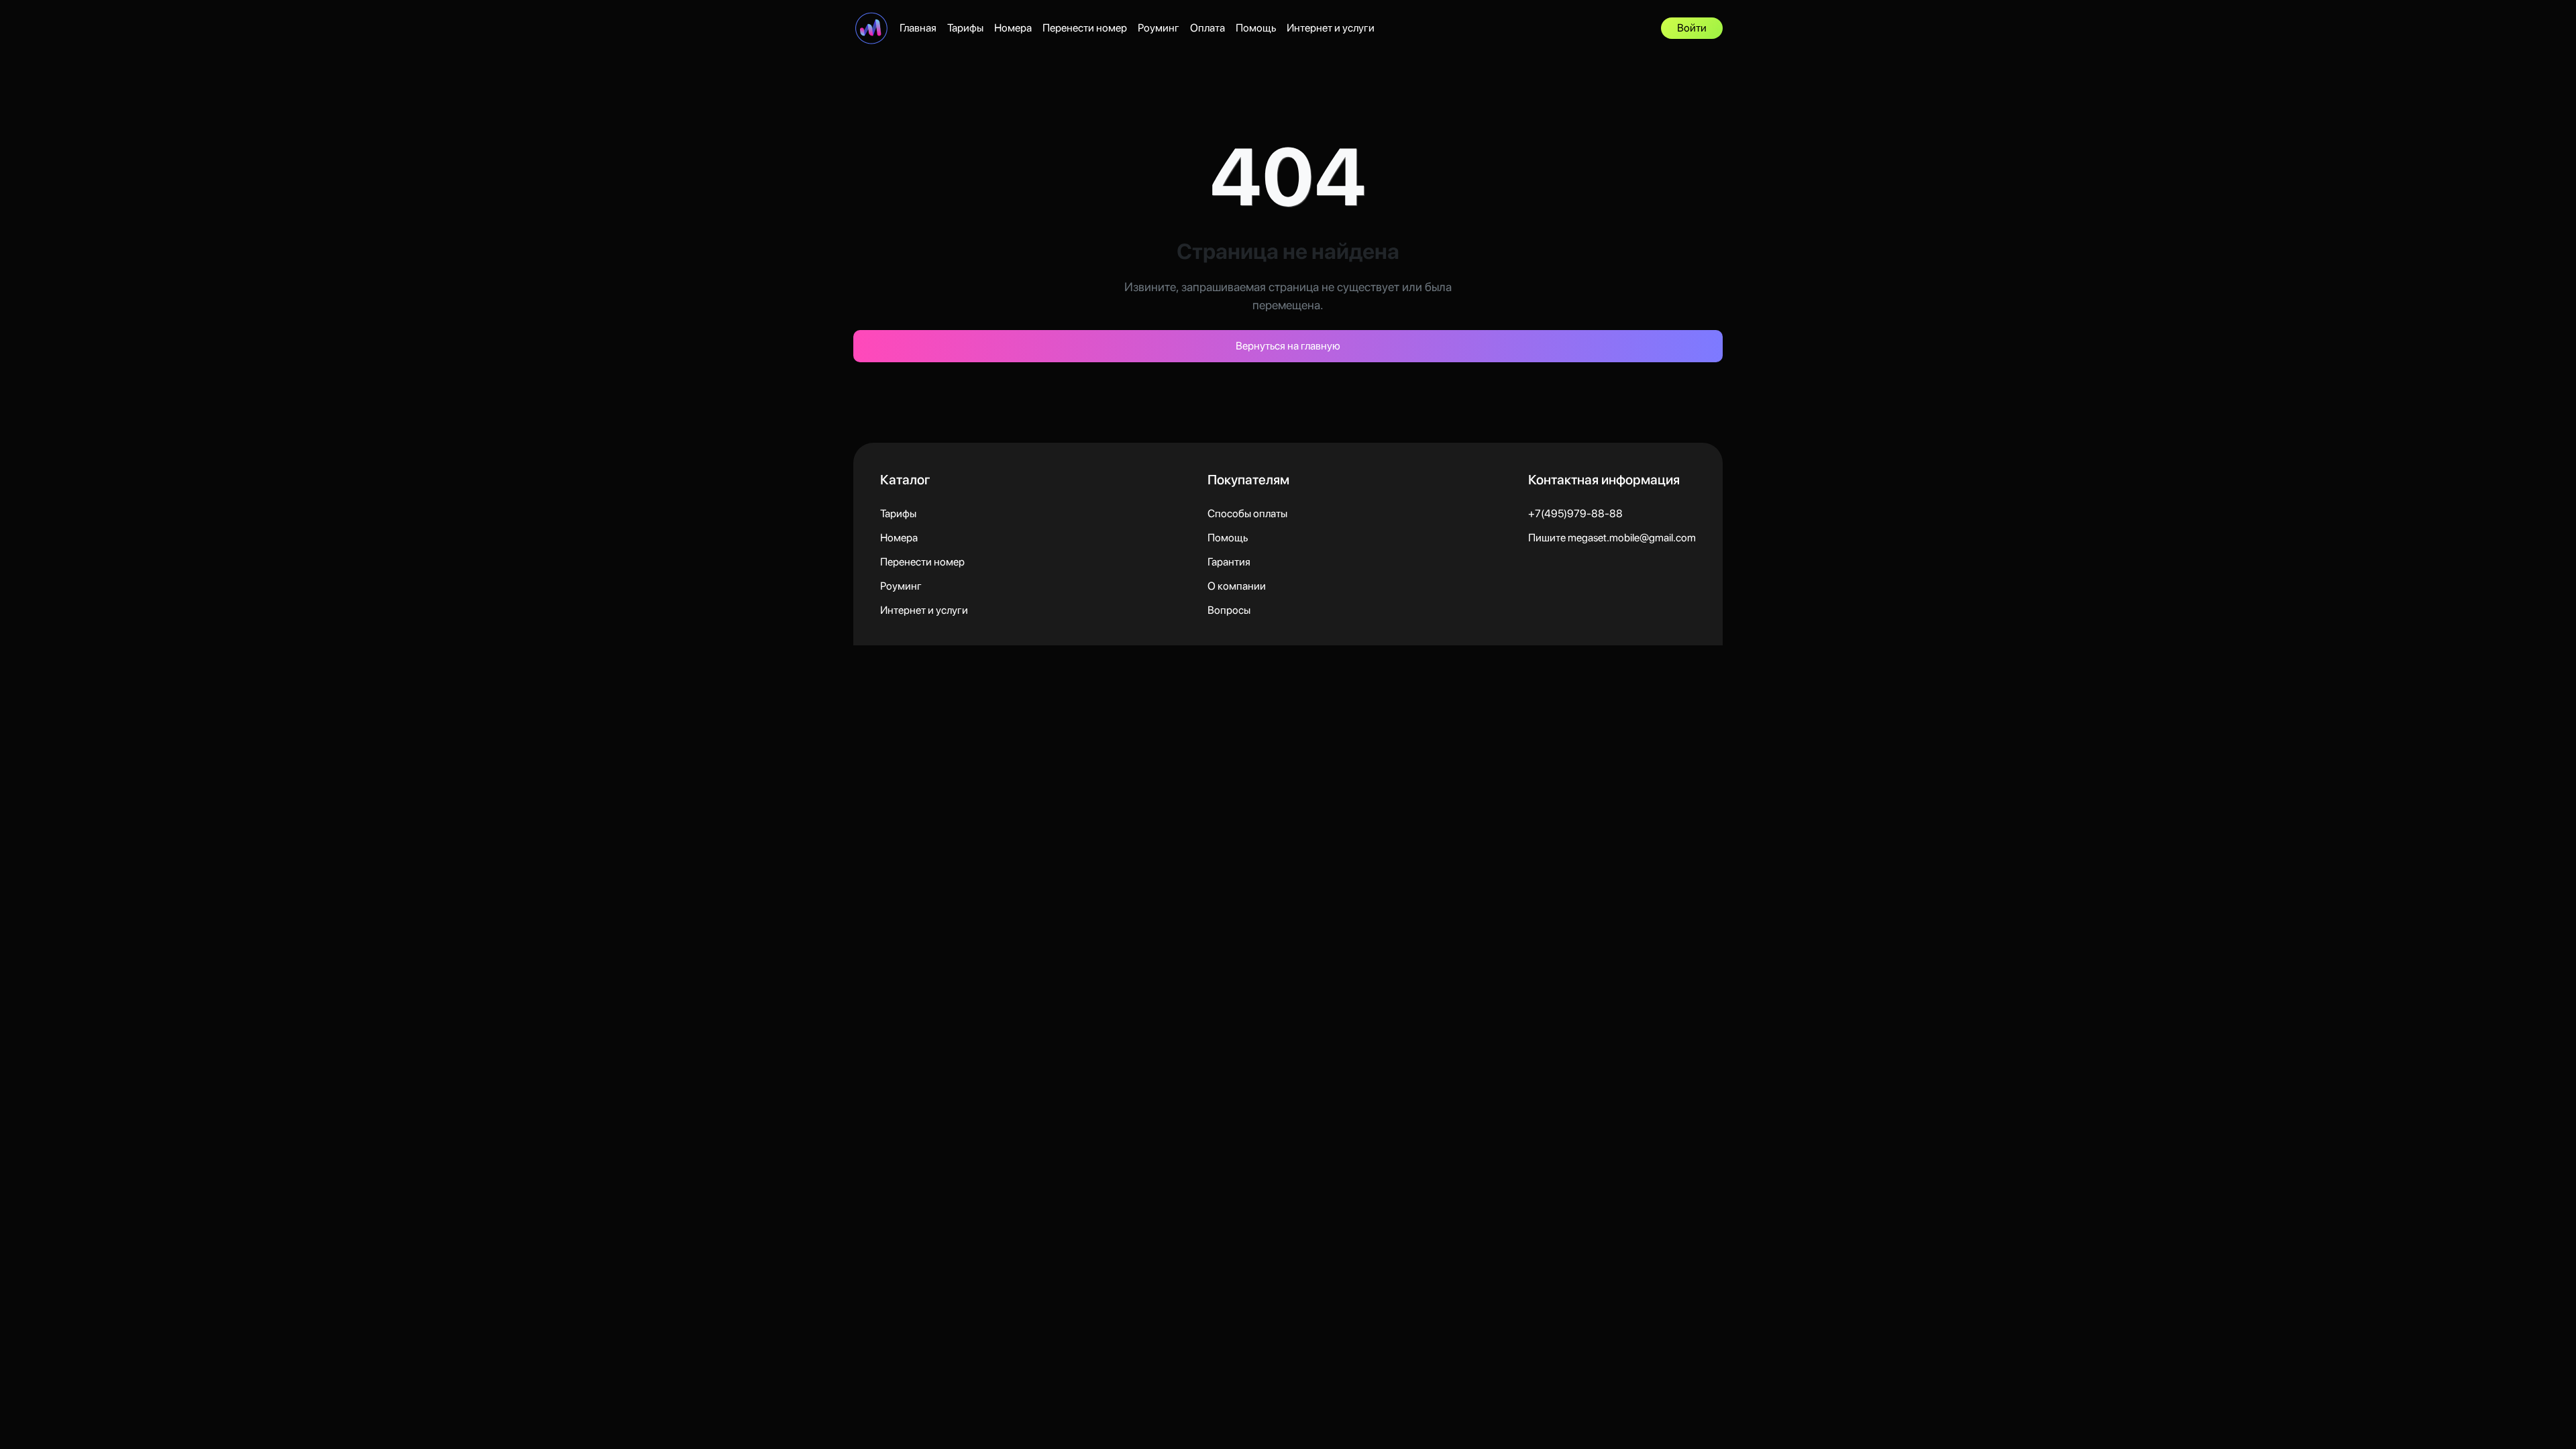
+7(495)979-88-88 (1575, 514)
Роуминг (1159, 28)
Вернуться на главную (1288, 346)
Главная (918, 28)
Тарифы (965, 28)
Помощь (1256, 28)
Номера (1013, 28)
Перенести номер (1085, 28)
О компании (1237, 586)
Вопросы (1229, 610)
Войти (1692, 28)
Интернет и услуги (1331, 28)
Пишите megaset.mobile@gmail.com (1612, 538)
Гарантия (1229, 562)
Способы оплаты (1247, 514)
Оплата (1207, 28)
